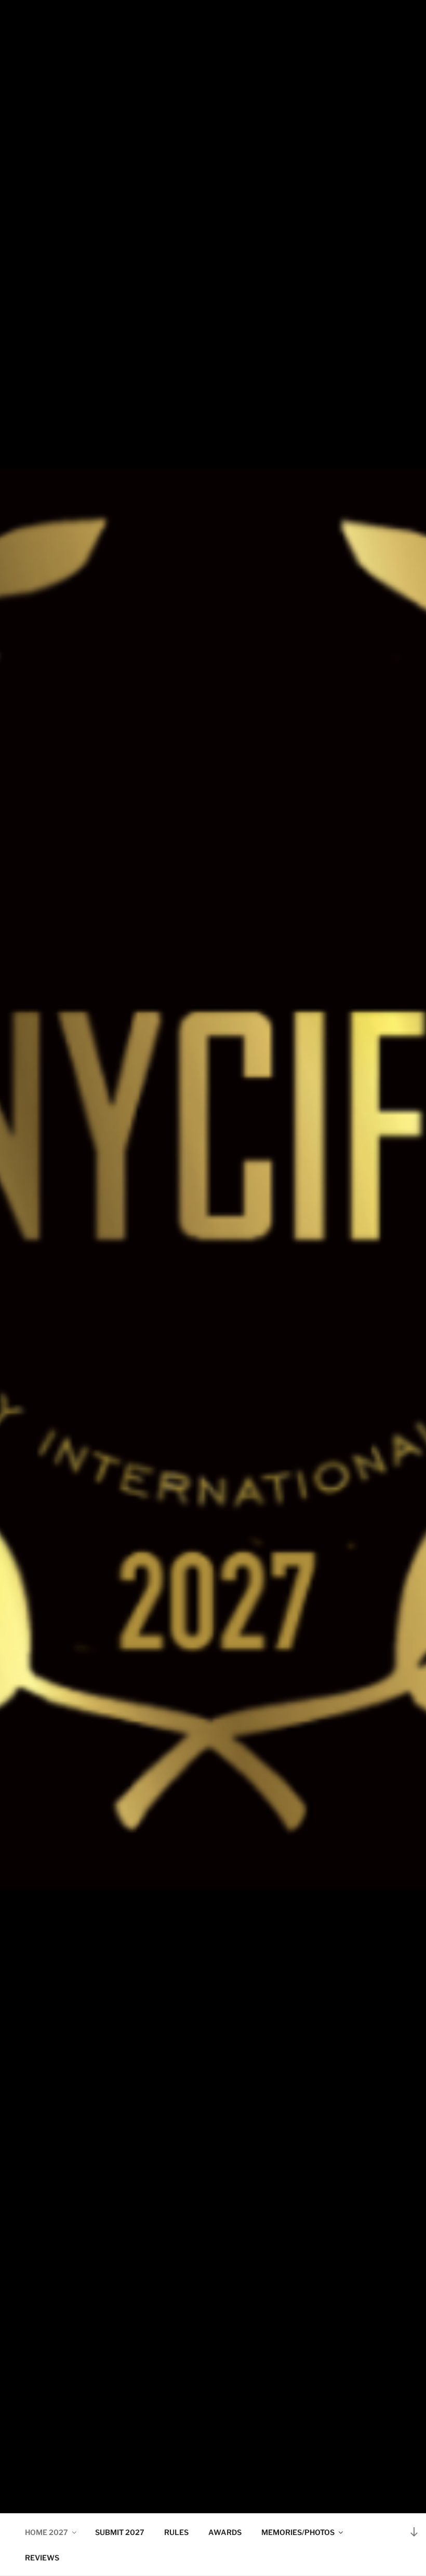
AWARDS (225, 2532)
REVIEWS (42, 2558)
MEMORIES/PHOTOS (298, 2532)
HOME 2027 (46, 2532)
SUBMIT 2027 (120, 2532)
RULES (176, 2532)
